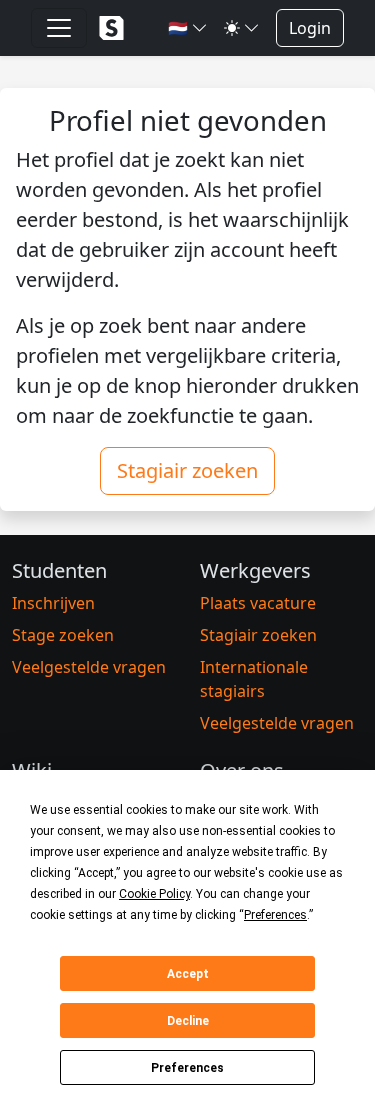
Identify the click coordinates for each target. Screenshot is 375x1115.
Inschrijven (53, 603)
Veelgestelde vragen (89, 667)
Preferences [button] (275, 915)
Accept (188, 974)
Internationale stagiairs (254, 679)
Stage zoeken (63, 635)
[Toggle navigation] (59, 28)
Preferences (187, 1068)
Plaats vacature (258, 603)
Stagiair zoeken (187, 470)
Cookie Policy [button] (154, 894)
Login (310, 28)
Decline (188, 1021)
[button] (188, 28)
